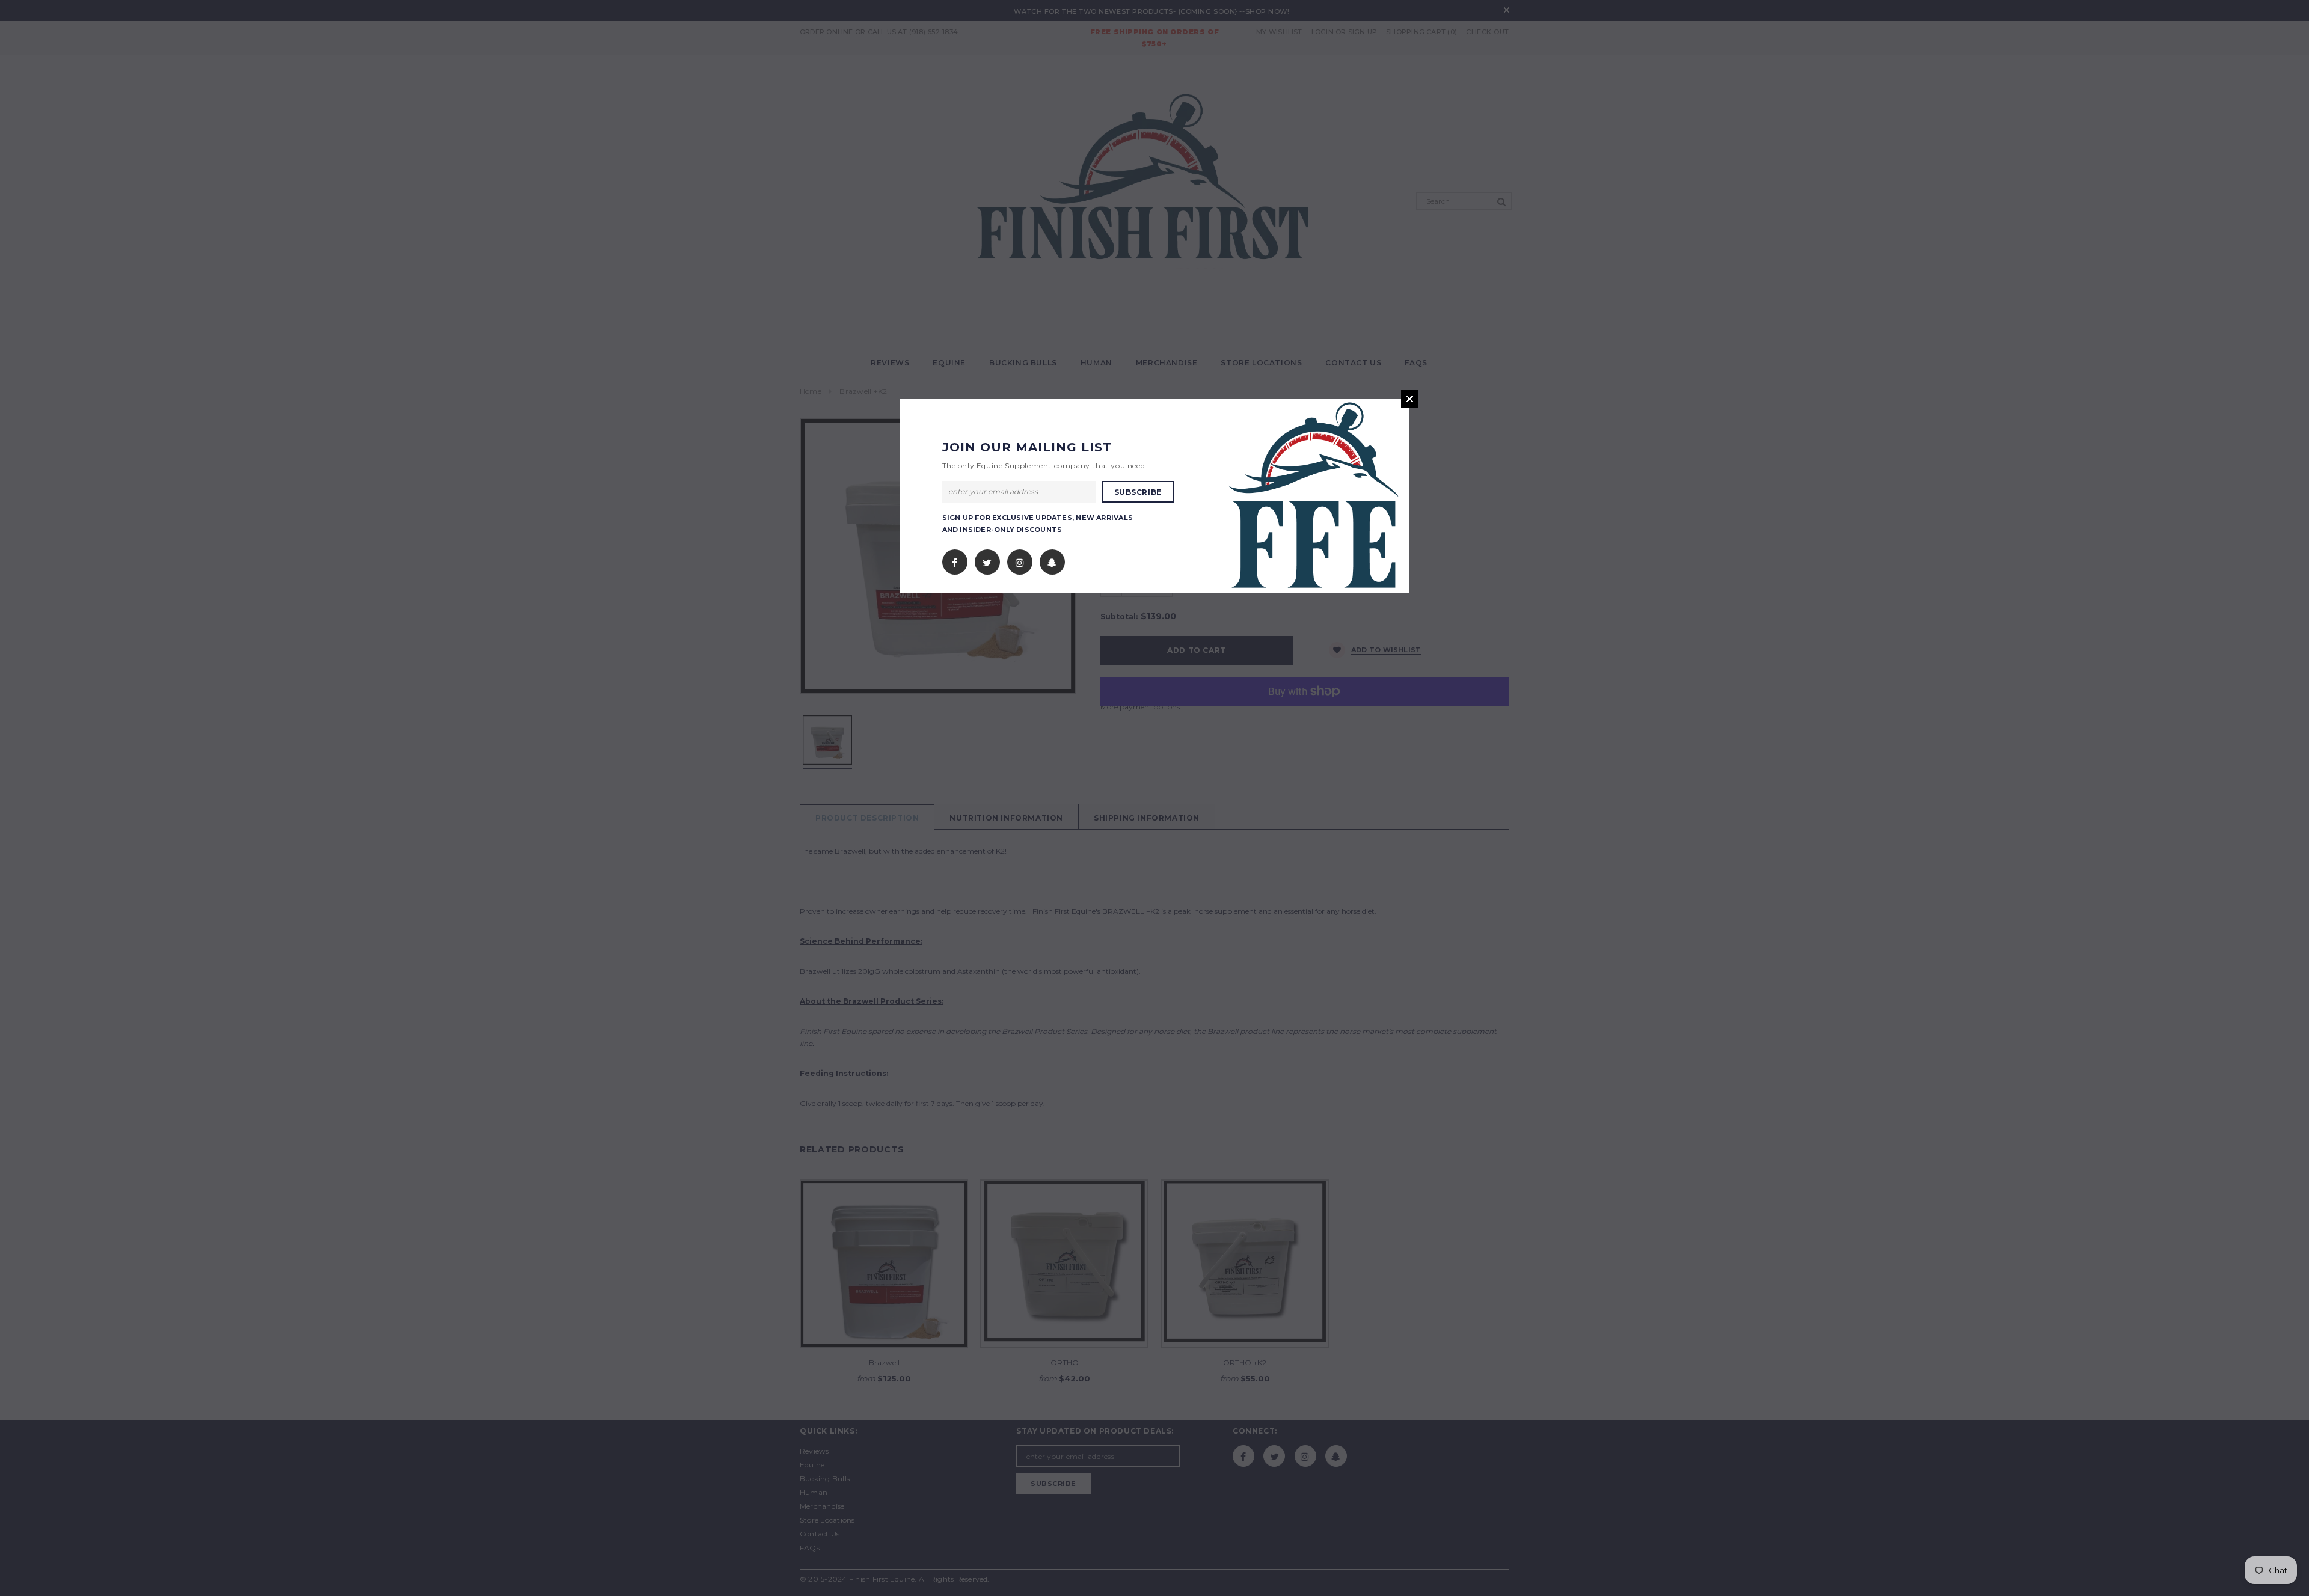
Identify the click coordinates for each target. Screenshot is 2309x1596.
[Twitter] (987, 559)
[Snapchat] (1052, 559)
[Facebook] (955, 559)
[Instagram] (1020, 559)
